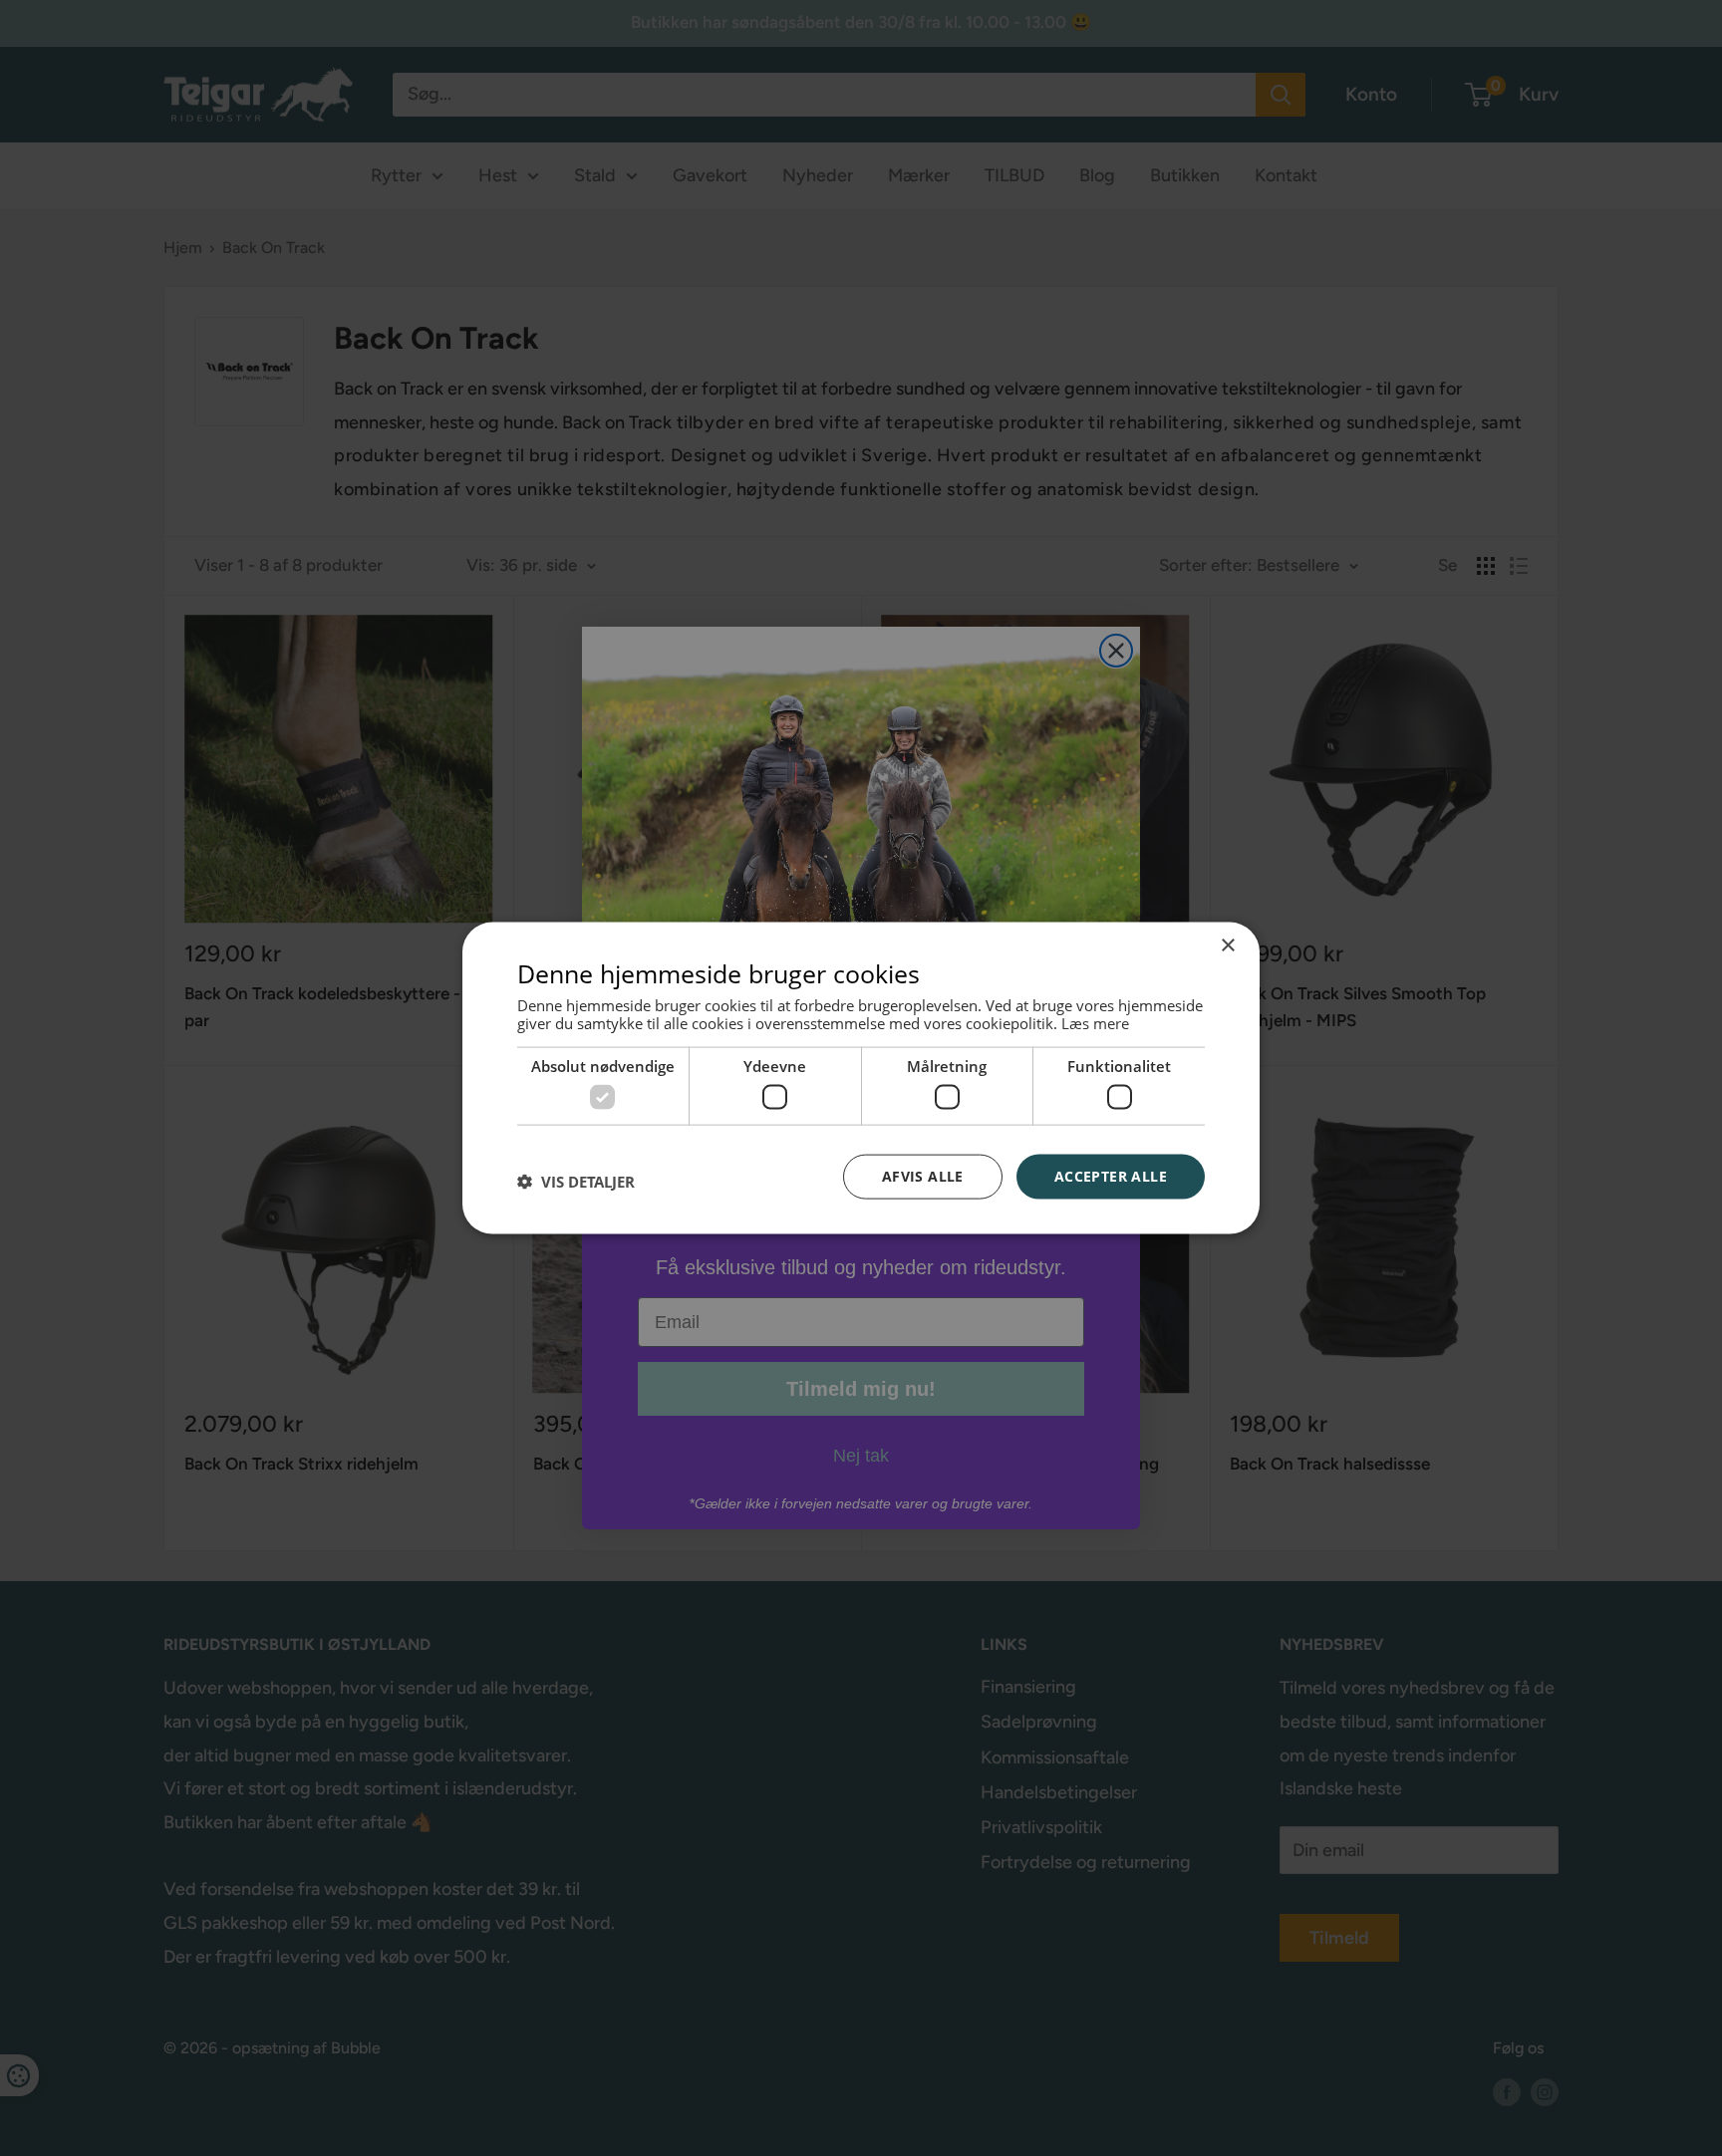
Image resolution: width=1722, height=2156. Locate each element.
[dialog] (861, 1078)
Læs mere (1095, 1022)
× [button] (1227, 946)
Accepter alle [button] (1111, 1176)
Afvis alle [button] (923, 1176)
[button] (576, 1182)
